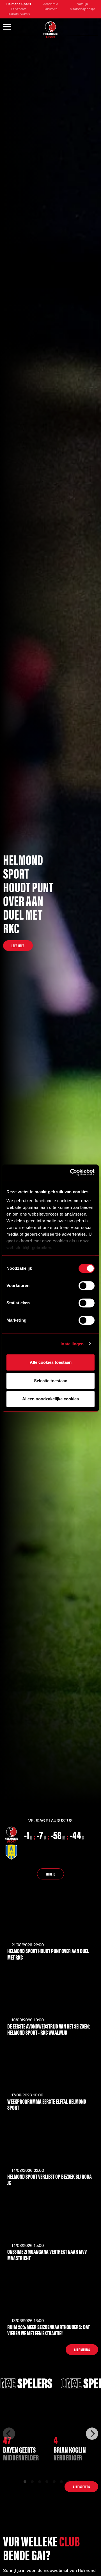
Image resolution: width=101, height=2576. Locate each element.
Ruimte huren (19, 14)
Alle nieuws (82, 2350)
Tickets (50, 1874)
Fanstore (51, 9)
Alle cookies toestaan (51, 1362)
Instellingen (72, 1344)
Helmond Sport (19, 4)
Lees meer (18, 946)
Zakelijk (82, 4)
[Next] (92, 2434)
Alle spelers (81, 2487)
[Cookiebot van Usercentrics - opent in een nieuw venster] (71, 1172)
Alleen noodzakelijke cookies (50, 1399)
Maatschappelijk (82, 9)
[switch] (87, 1286)
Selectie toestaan (51, 1381)
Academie (51, 4)
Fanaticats (19, 9)
